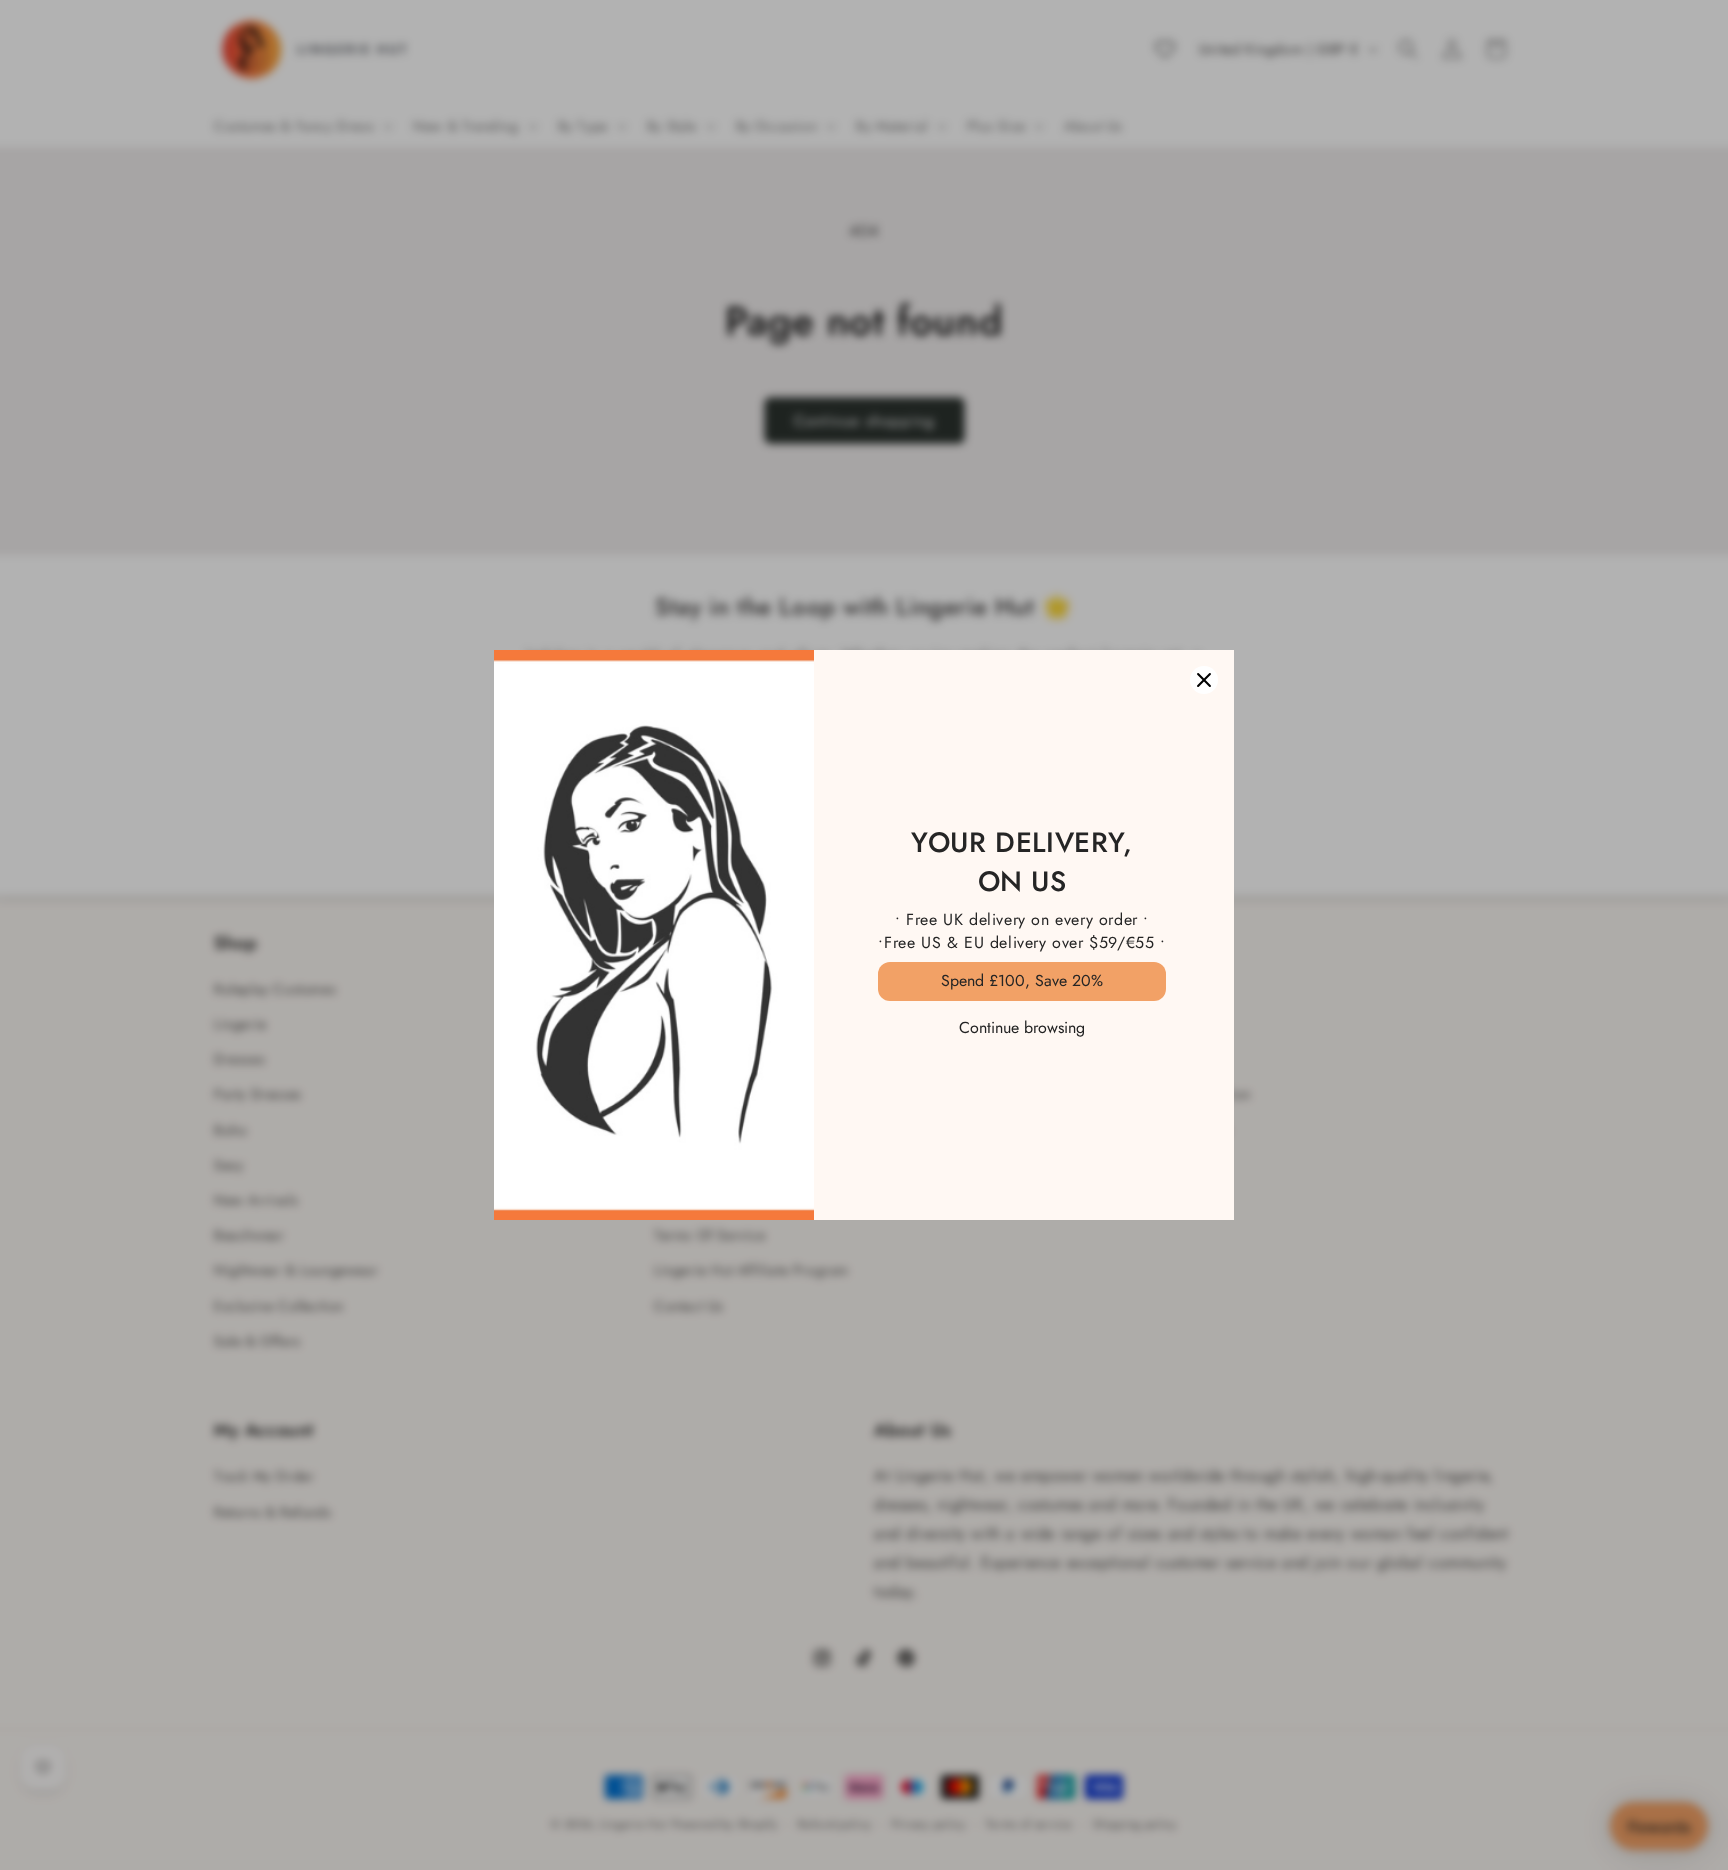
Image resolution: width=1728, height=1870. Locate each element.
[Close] (1204, 680)
